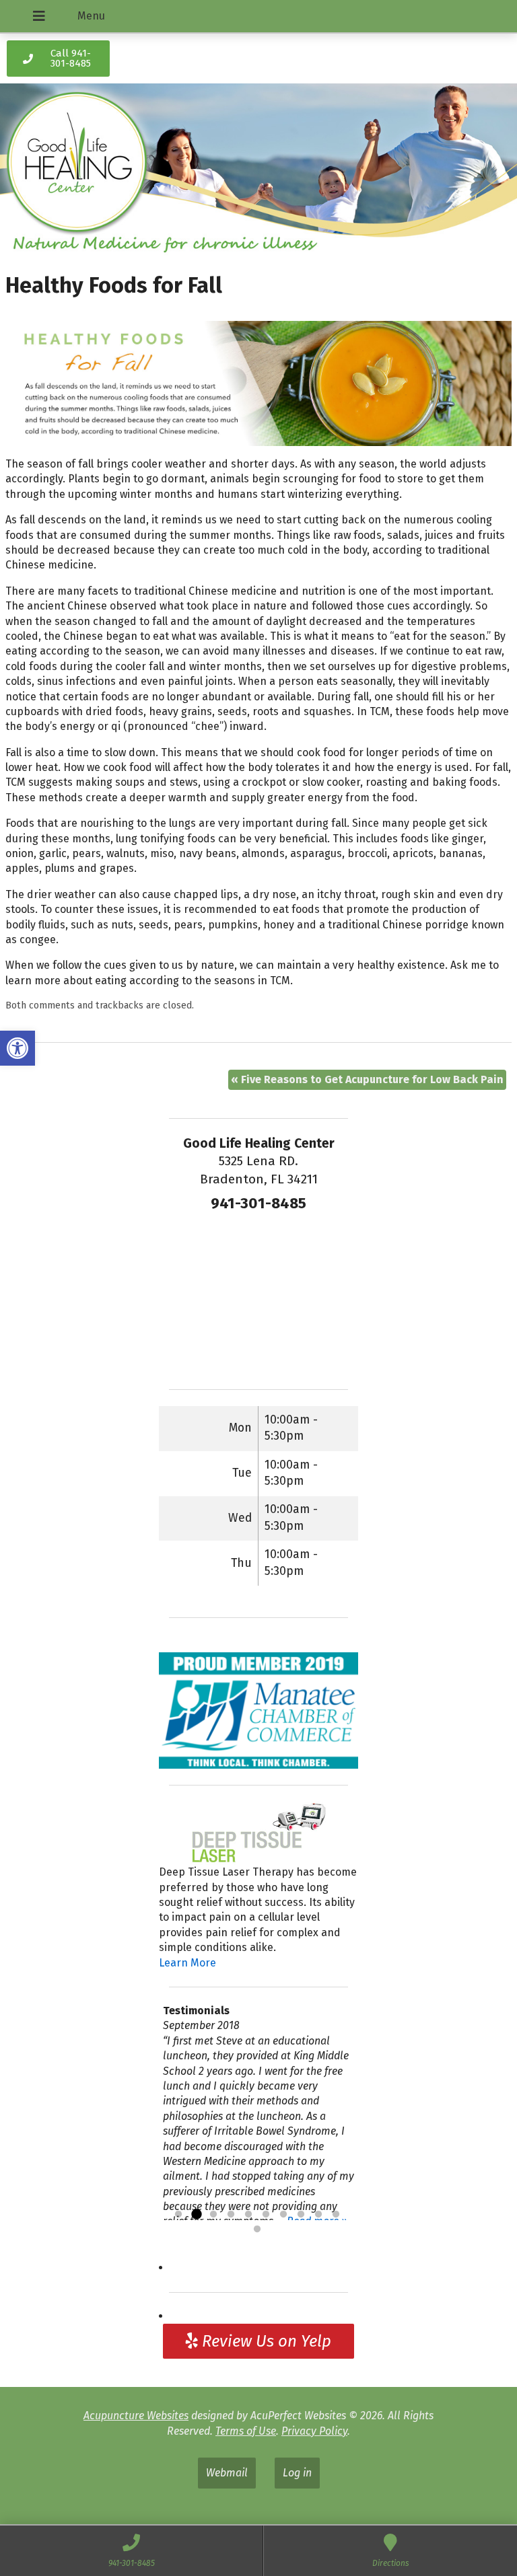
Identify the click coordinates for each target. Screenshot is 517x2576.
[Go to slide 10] (336, 2215)
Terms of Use (246, 2431)
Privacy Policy (314, 2431)
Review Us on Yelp (265, 2341)
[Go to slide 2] (196, 2215)
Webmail (227, 2473)
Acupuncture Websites (136, 2416)
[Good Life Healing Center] (258, 172)
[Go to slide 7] (283, 2215)
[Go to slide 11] (257, 2230)
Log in (297, 2473)
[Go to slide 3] (213, 2215)
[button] (18, 1048)
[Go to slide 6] (266, 2215)
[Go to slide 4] (231, 2215)
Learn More (187, 1963)
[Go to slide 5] (248, 2215)
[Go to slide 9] (318, 2215)
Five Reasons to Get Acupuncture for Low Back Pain (367, 1079)
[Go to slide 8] (301, 2215)
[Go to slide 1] (178, 2215)
